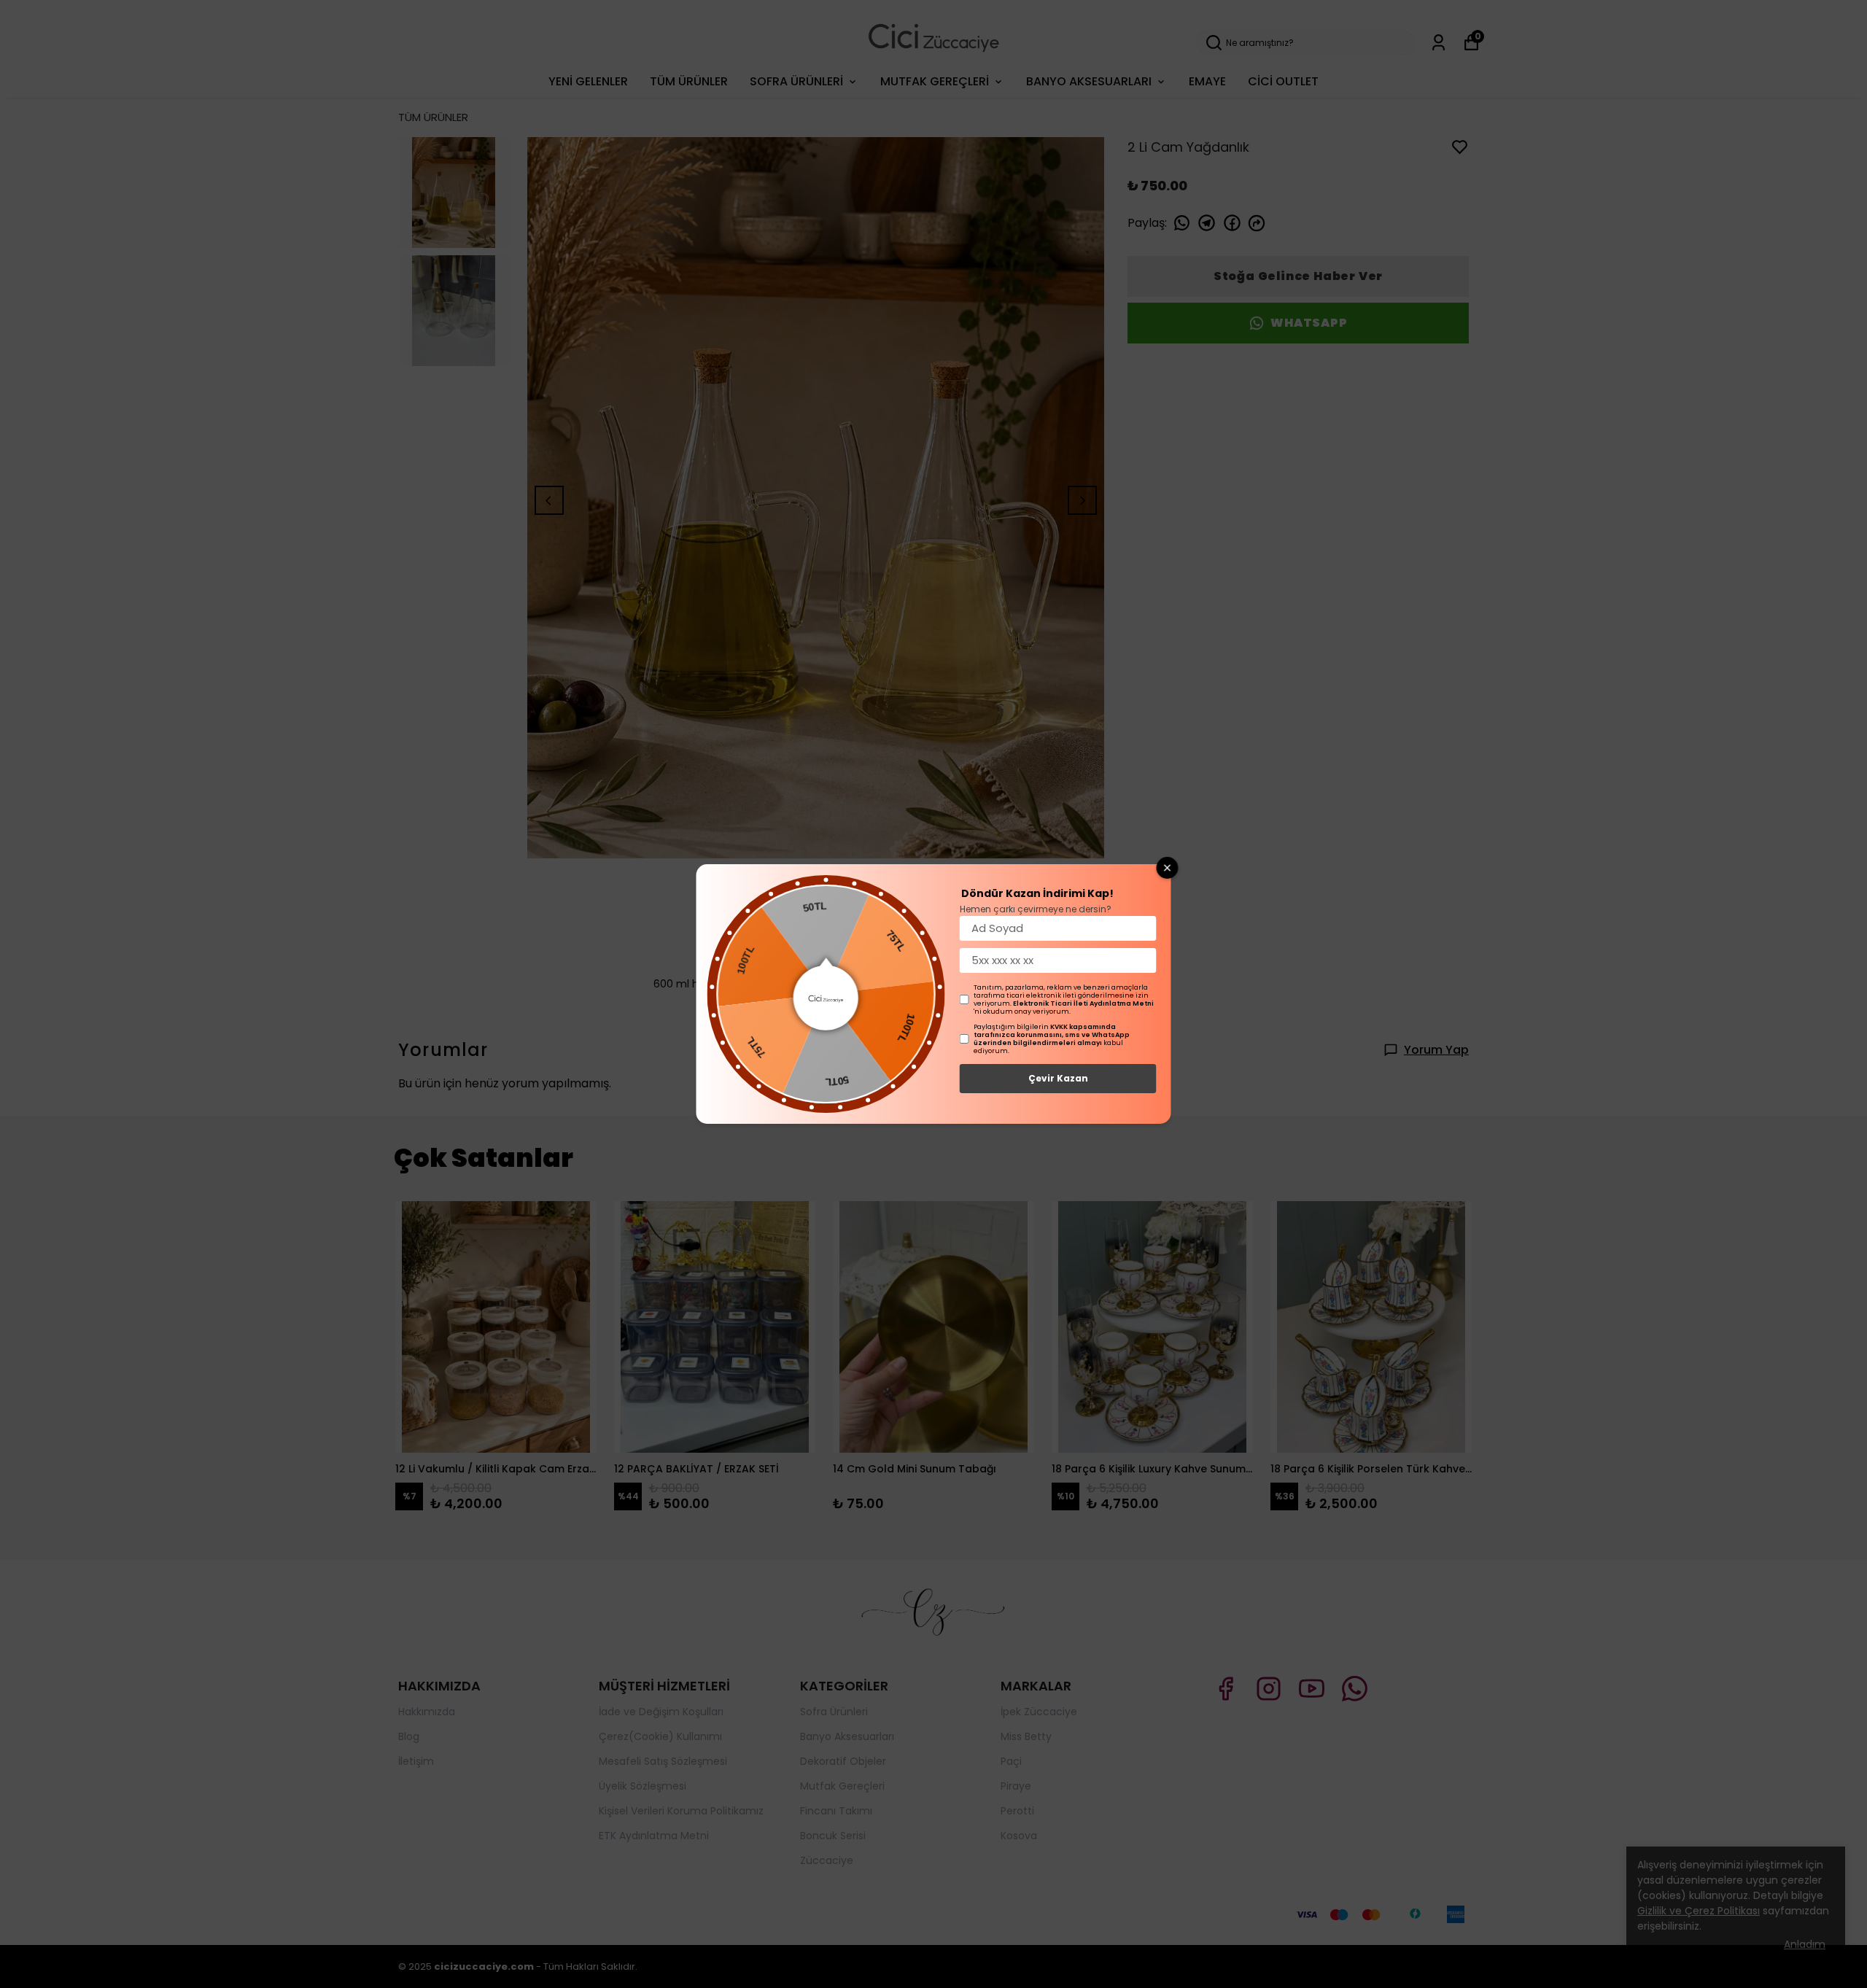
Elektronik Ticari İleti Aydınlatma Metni (1083, 1003)
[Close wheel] (1168, 868)
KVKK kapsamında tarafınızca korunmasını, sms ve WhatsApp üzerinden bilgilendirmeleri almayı (1052, 1035)
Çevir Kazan (1058, 1078)
